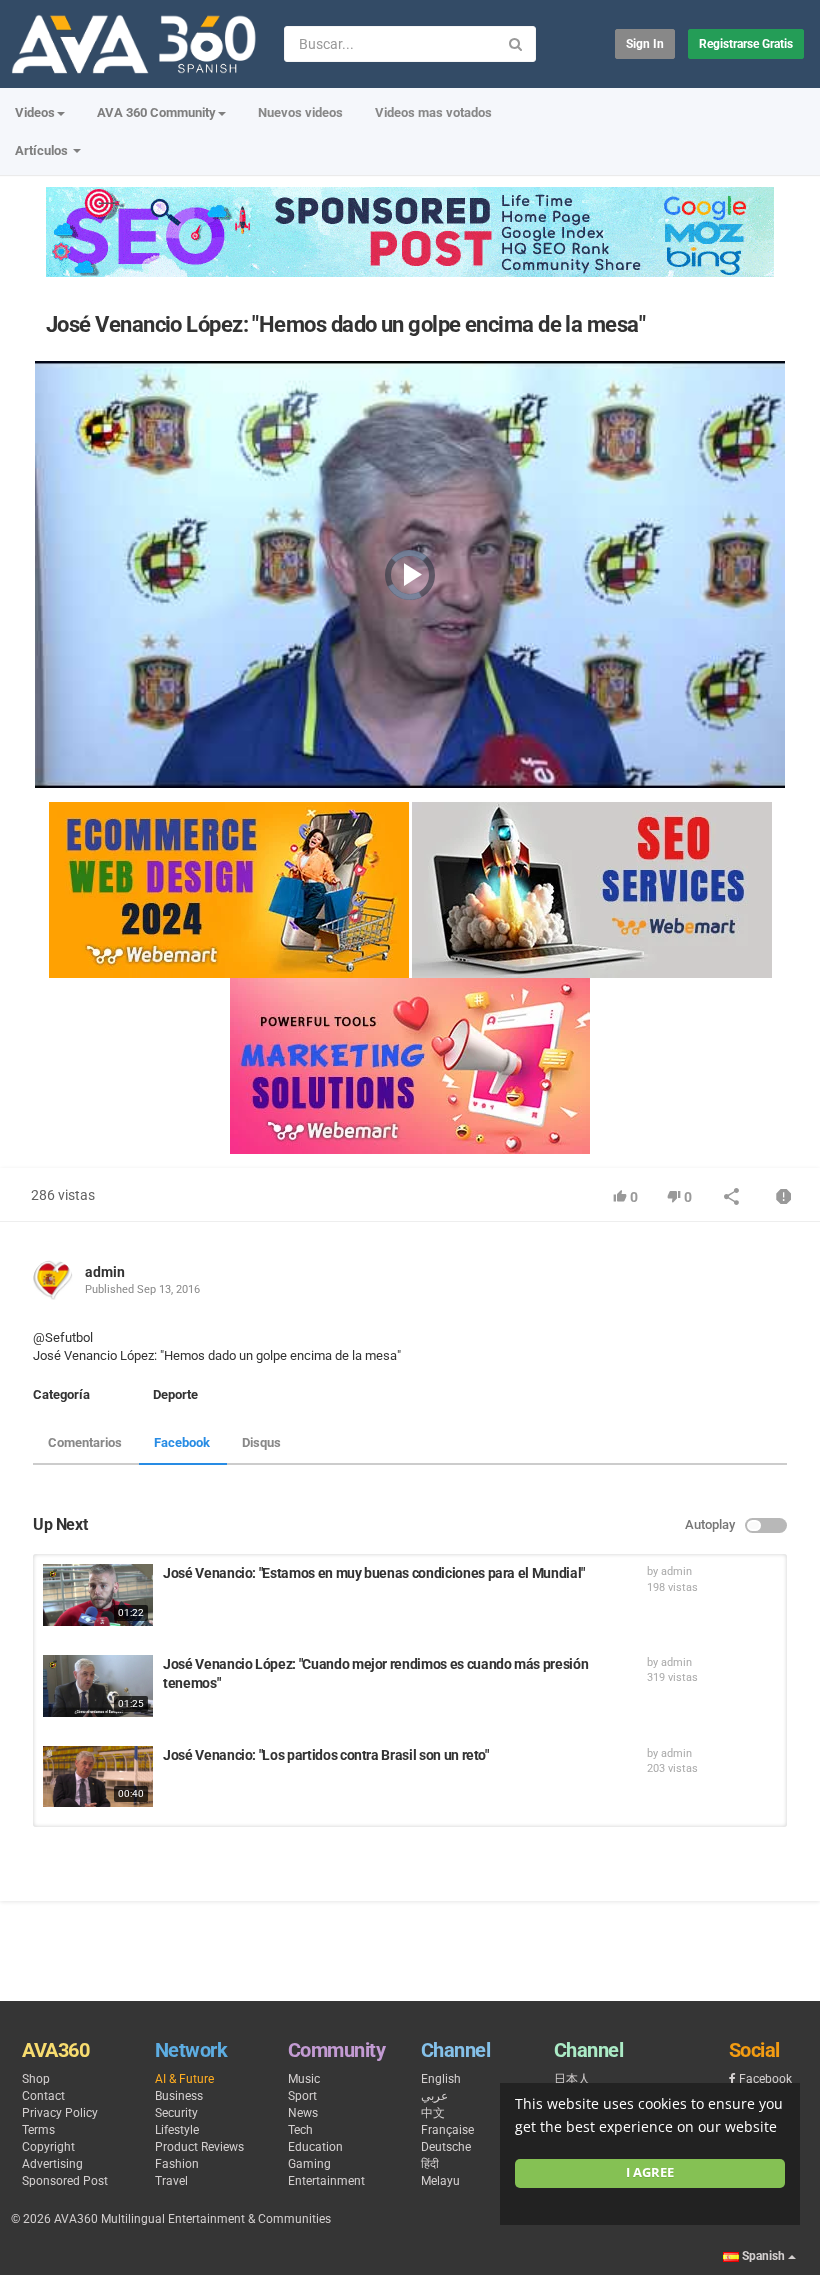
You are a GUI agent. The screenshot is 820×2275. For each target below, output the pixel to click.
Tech (300, 2130)
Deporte (175, 1394)
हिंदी (430, 2164)
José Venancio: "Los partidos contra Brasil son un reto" (326, 1755)
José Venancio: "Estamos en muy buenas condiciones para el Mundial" (374, 1573)
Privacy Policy (60, 2113)
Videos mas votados (433, 112)
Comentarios (85, 1442)
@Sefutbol (63, 1337)
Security (176, 2113)
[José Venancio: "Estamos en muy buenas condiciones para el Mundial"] (98, 1595)
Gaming (309, 2164)
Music (304, 2079)
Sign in (645, 44)
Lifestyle (177, 2130)
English (441, 2079)
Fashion (177, 2164)
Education (315, 2147)
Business (179, 2096)
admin (105, 1272)
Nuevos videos (300, 112)
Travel (171, 2181)
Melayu (440, 2181)
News (303, 2113)
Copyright (48, 2147)
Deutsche (446, 2147)
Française (447, 2130)
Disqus (261, 1442)
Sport (302, 2096)
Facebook (182, 1442)
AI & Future (184, 2079)
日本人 (572, 2079)
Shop (36, 2079)
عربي (434, 2096)
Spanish (763, 2256)
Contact (43, 2096)
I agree (650, 2172)
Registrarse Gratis (746, 44)
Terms (38, 2130)
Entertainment (326, 2181)
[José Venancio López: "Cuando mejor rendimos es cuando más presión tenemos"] (98, 1686)
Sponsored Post (65, 2181)
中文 (433, 2113)
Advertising (52, 2164)
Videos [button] (35, 112)
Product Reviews (199, 2147)
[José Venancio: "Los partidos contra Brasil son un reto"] (98, 1777)
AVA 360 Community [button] (156, 112)
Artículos (43, 150)
